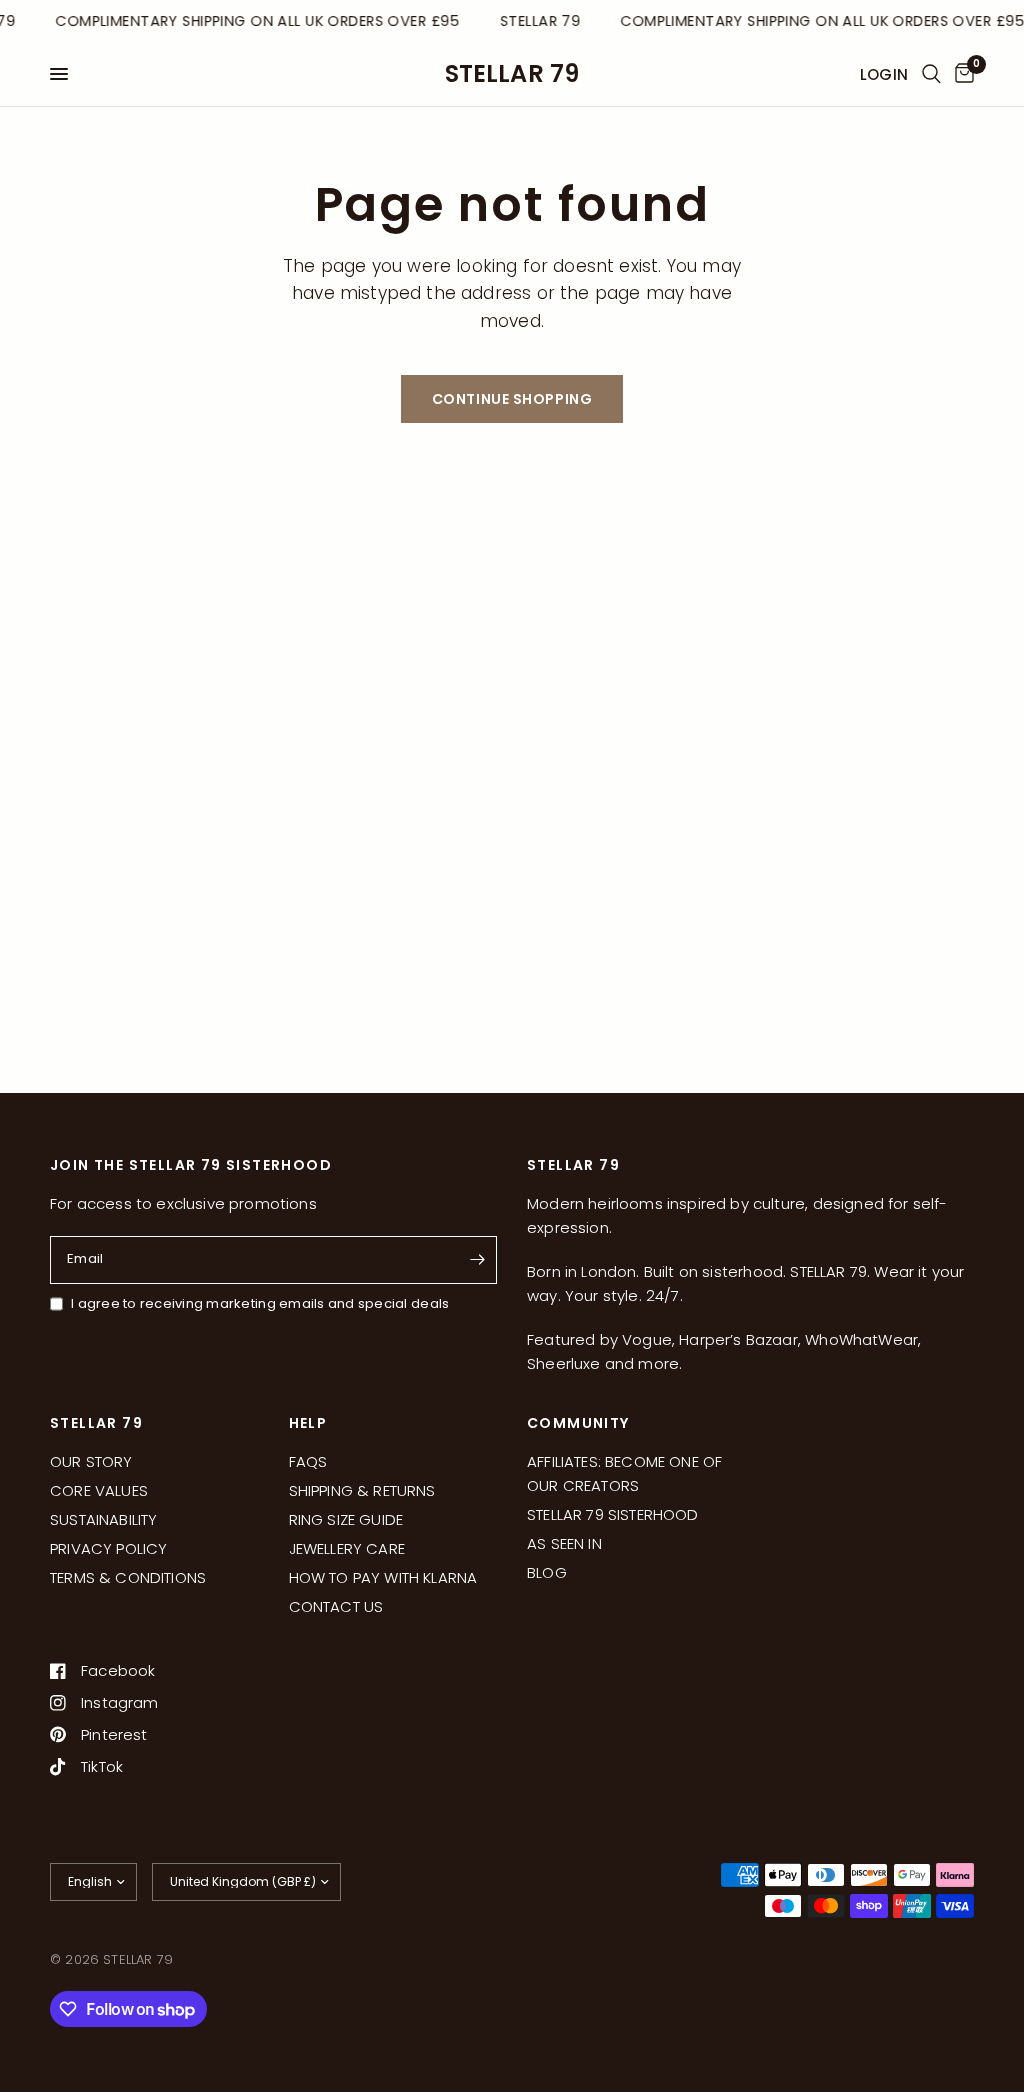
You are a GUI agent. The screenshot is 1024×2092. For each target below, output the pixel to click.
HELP (308, 1423)
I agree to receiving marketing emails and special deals (260, 1303)
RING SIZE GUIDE (346, 1519)
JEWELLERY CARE (347, 1548)
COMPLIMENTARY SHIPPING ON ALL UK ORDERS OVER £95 (254, 21)
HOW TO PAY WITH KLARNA (383, 1577)
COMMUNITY (578, 1423)
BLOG (547, 1572)
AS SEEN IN (564, 1543)
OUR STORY (91, 1461)
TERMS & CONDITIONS (128, 1577)
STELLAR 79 (512, 74)
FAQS (308, 1461)
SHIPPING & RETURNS (362, 1490)
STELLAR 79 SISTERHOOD (613, 1514)
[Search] (931, 74)
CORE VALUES (99, 1490)
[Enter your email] (477, 1260)
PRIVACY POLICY (108, 1548)
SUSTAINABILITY (103, 1519)
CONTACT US (336, 1606)
